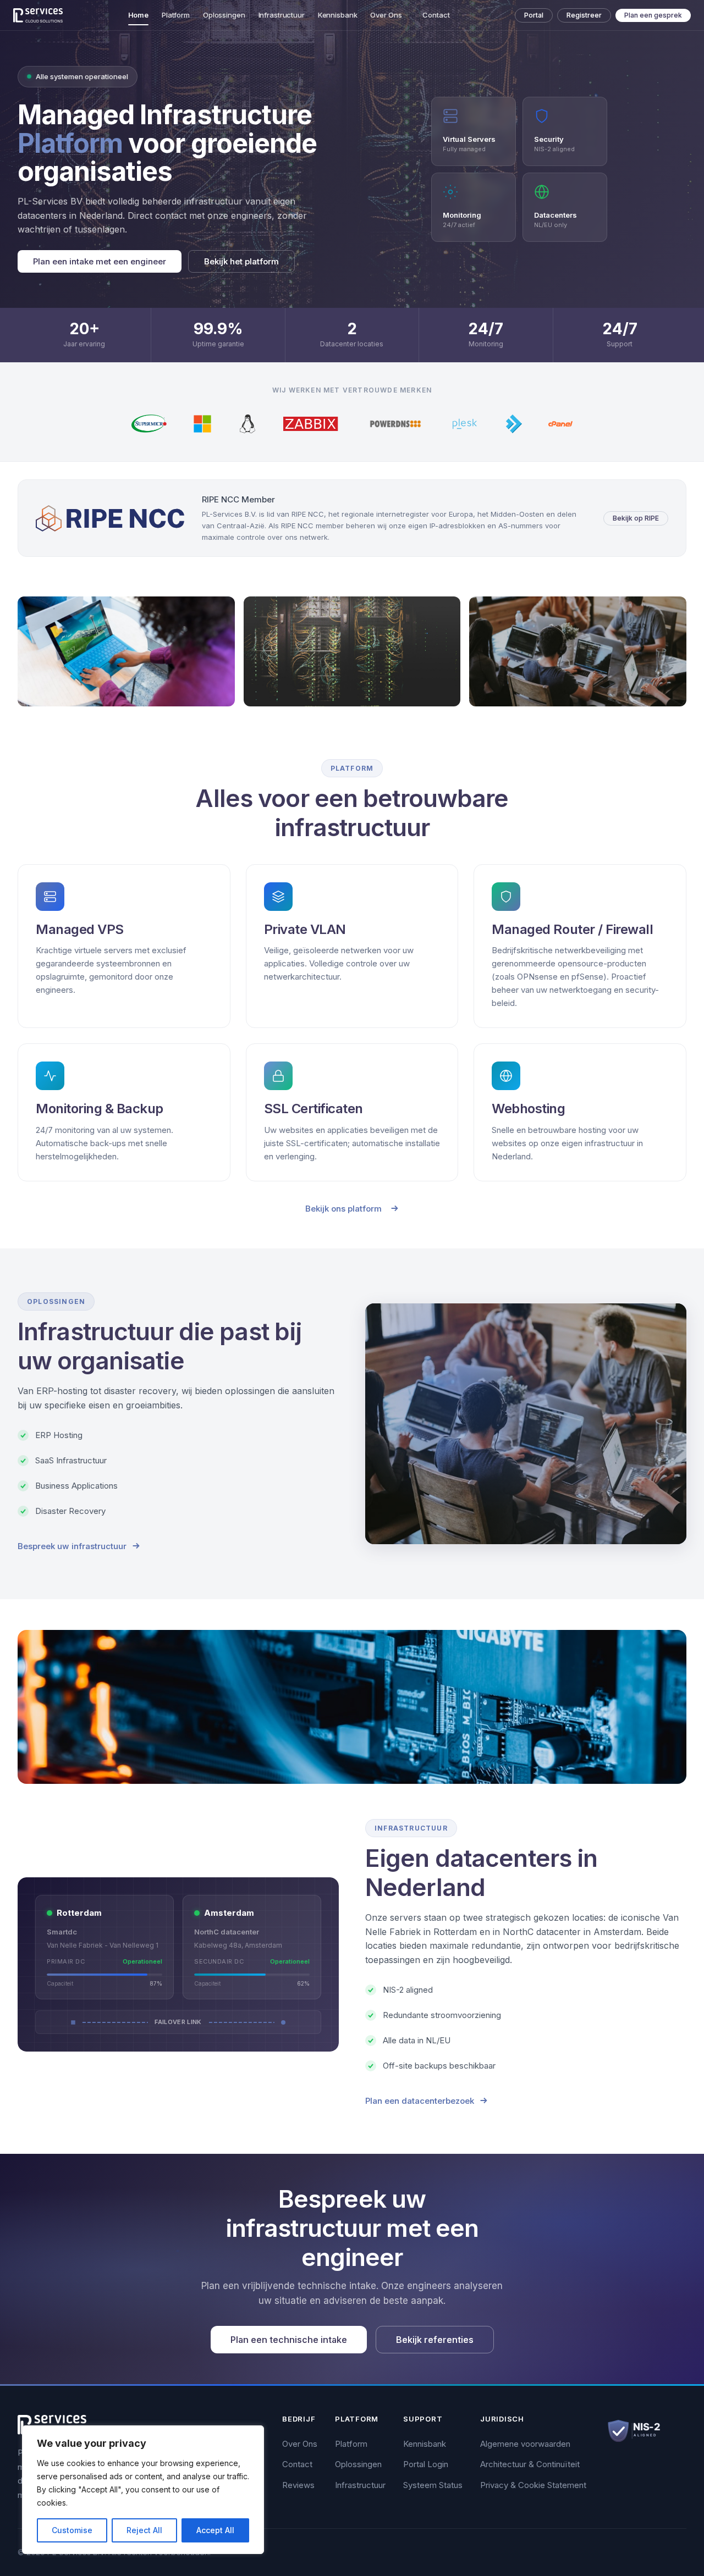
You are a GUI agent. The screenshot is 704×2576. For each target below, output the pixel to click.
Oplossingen (224, 15)
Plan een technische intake (289, 2340)
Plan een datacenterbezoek (420, 2101)
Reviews (298, 2485)
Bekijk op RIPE (636, 518)
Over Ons (386, 15)
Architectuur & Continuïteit (530, 2464)
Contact (436, 15)
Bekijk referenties (435, 2340)
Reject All (144, 2530)
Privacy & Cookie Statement (533, 2485)
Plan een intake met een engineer (100, 261)
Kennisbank (338, 15)
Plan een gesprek (653, 15)
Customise (72, 2530)
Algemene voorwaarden (525, 2444)
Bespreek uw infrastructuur (72, 1546)
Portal (534, 15)
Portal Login (426, 2464)
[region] (143, 2490)
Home (138, 15)
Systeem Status (433, 2485)
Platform (176, 15)
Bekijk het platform (241, 261)
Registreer (584, 15)
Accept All (215, 2530)
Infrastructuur (282, 15)
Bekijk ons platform (343, 1209)
